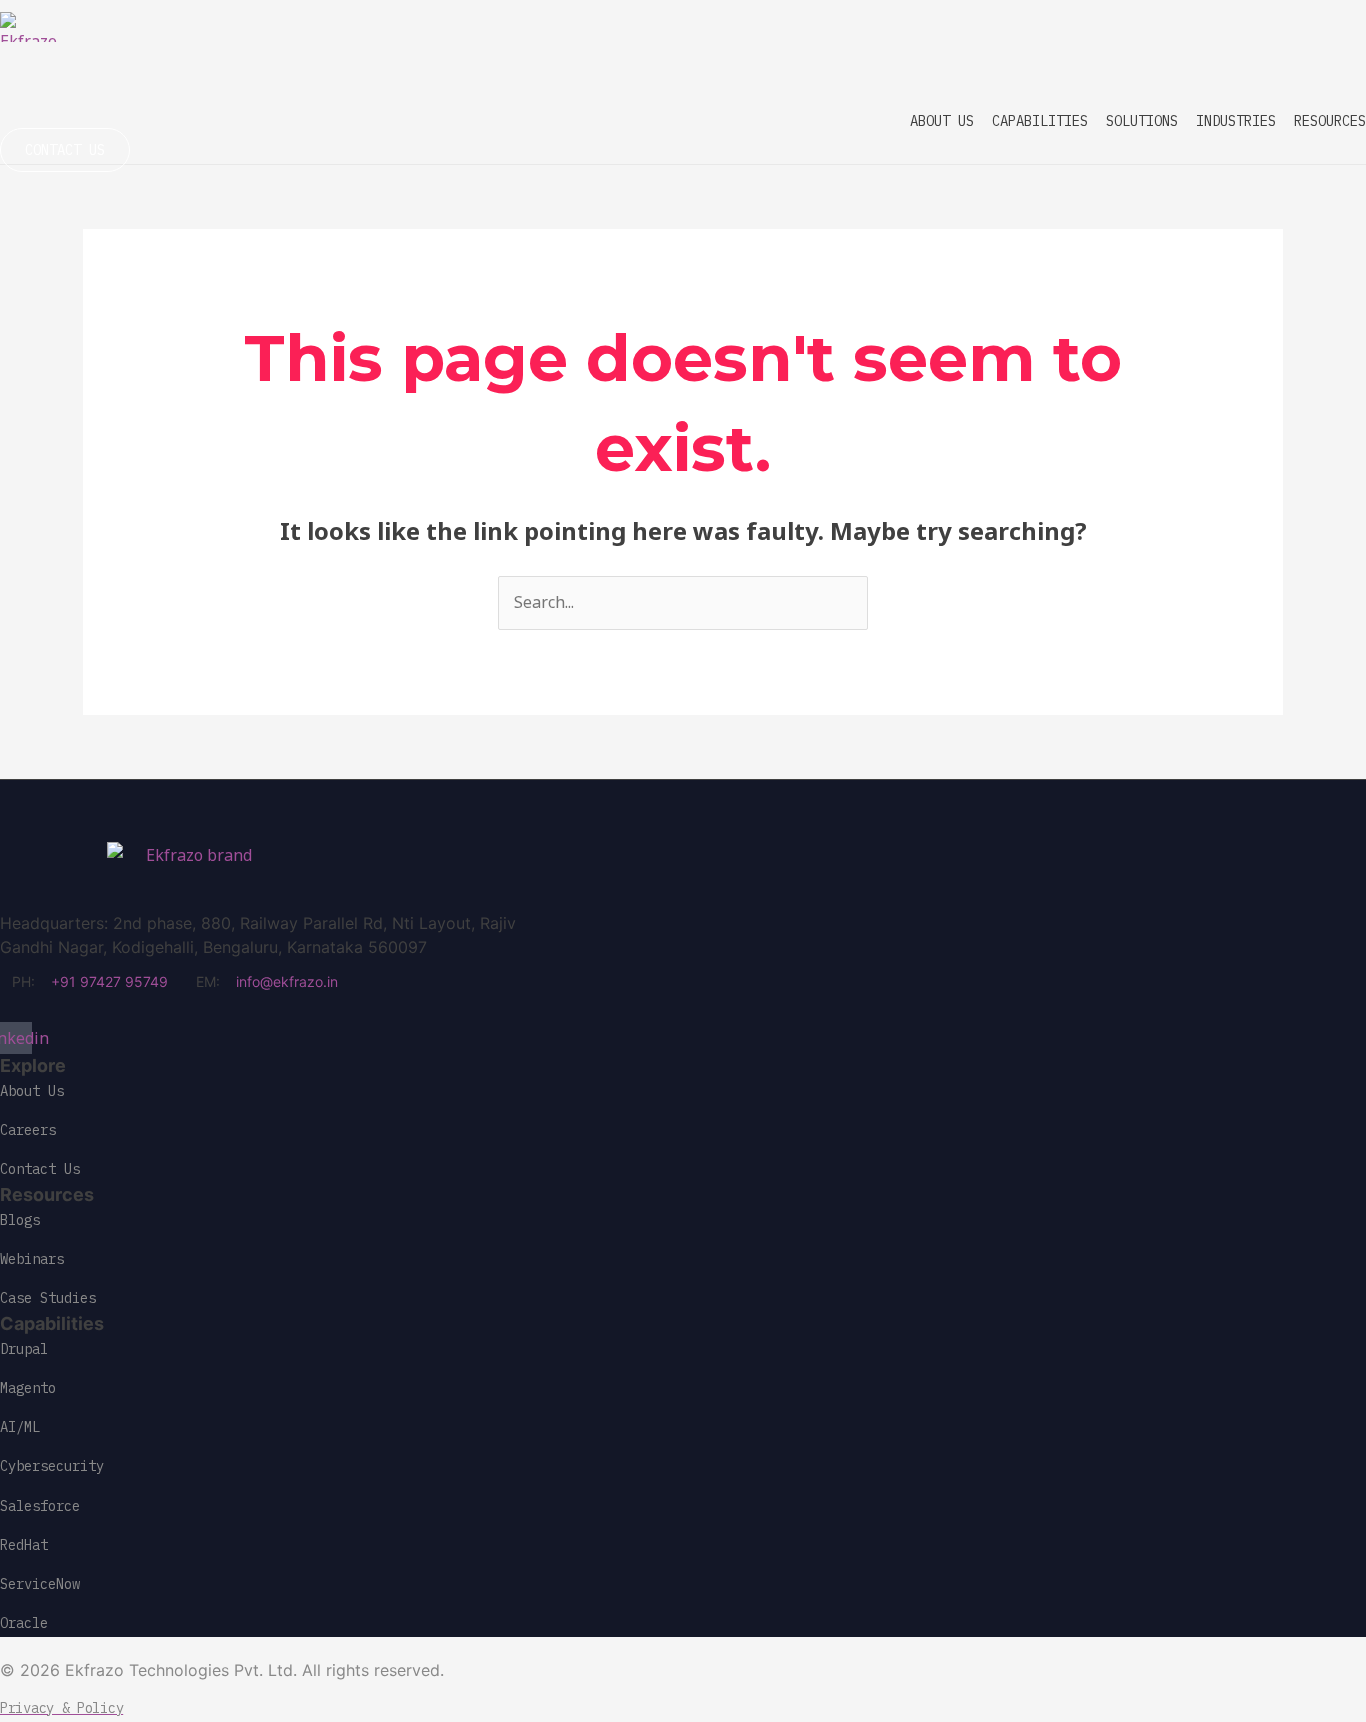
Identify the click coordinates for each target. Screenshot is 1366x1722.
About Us (942, 121)
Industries (1236, 121)
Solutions (1142, 121)
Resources (1330, 121)
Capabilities (1040, 121)
